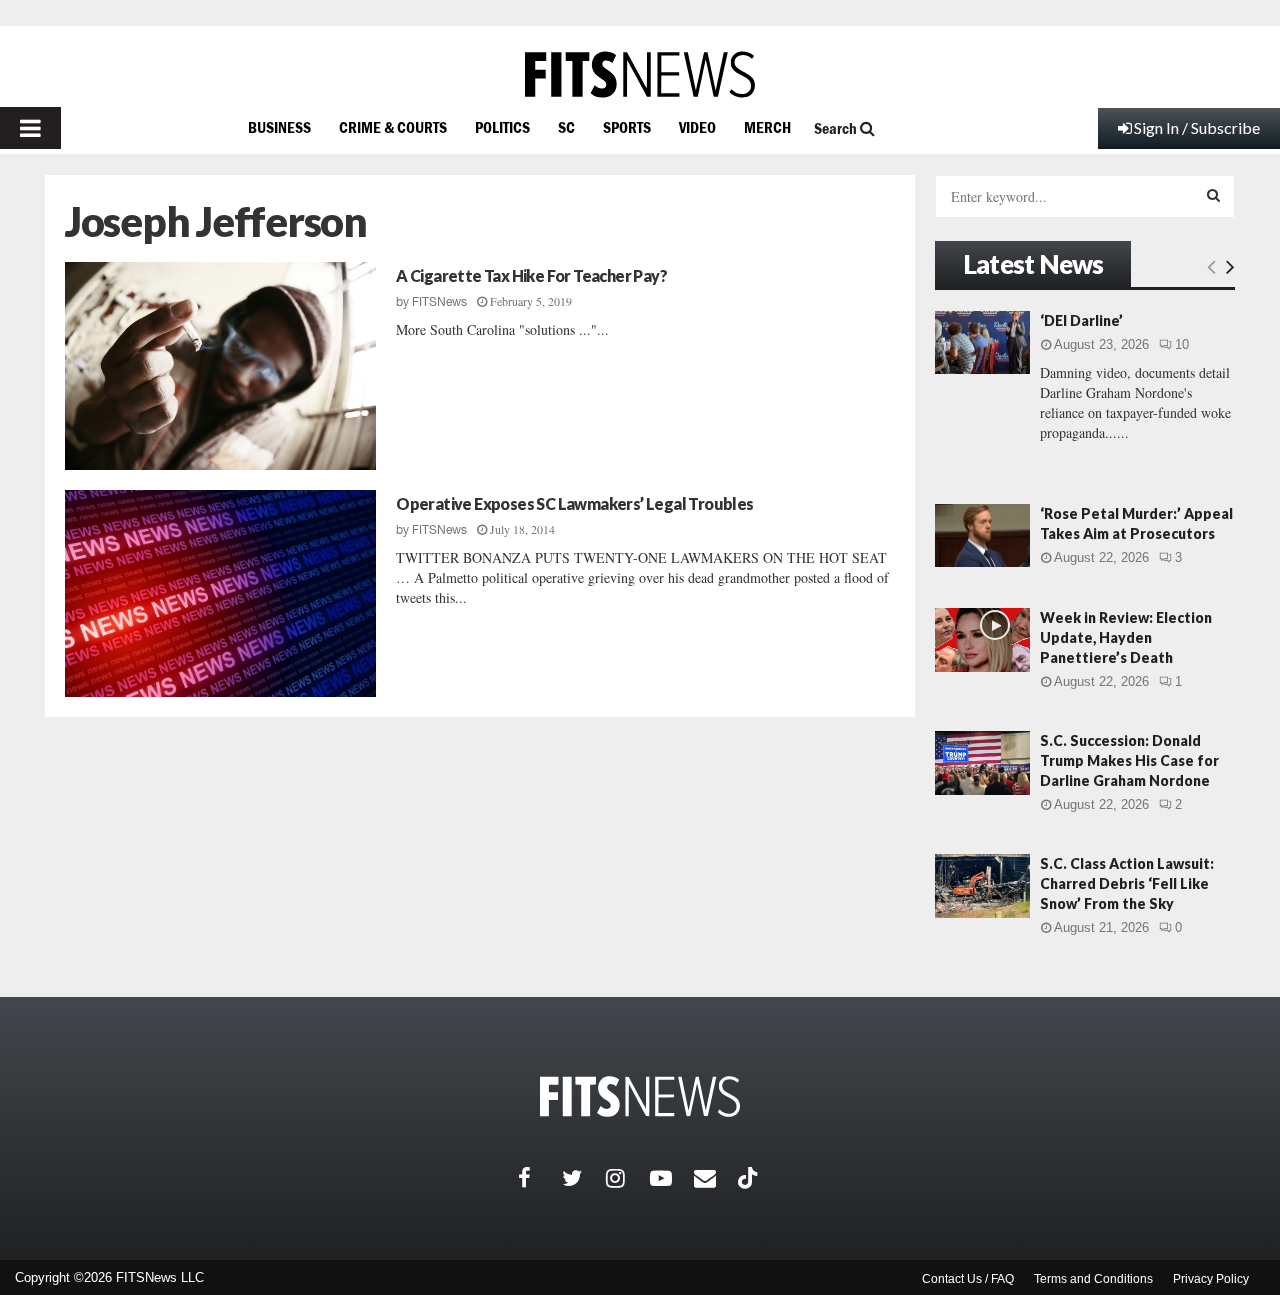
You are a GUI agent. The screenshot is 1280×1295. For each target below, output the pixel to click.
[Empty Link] (1211, 266)
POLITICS (502, 127)
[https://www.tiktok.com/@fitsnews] (750, 1178)
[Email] (716, 1178)
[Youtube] (672, 1178)
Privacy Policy (1211, 1279)
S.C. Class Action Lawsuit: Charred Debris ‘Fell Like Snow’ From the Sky (1127, 883)
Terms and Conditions (1093, 1279)
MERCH (767, 127)
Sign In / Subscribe (1197, 127)
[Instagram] (628, 1178)
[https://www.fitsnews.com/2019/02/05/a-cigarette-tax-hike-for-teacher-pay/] (220, 366)
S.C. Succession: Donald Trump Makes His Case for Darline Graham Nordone (1129, 760)
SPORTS (627, 127)
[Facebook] (540, 1178)
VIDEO (697, 127)
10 (1182, 344)
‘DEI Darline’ (1081, 320)
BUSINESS (279, 127)
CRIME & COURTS (393, 127)
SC (566, 127)
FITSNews (439, 302)
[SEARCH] (1213, 195)
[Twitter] (584, 1178)
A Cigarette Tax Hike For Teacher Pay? (531, 275)
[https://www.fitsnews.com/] (640, 74)
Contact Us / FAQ (968, 1279)
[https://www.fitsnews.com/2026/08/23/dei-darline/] (982, 342)
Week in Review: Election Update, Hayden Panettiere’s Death (1126, 637)
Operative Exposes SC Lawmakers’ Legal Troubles (574, 503)
